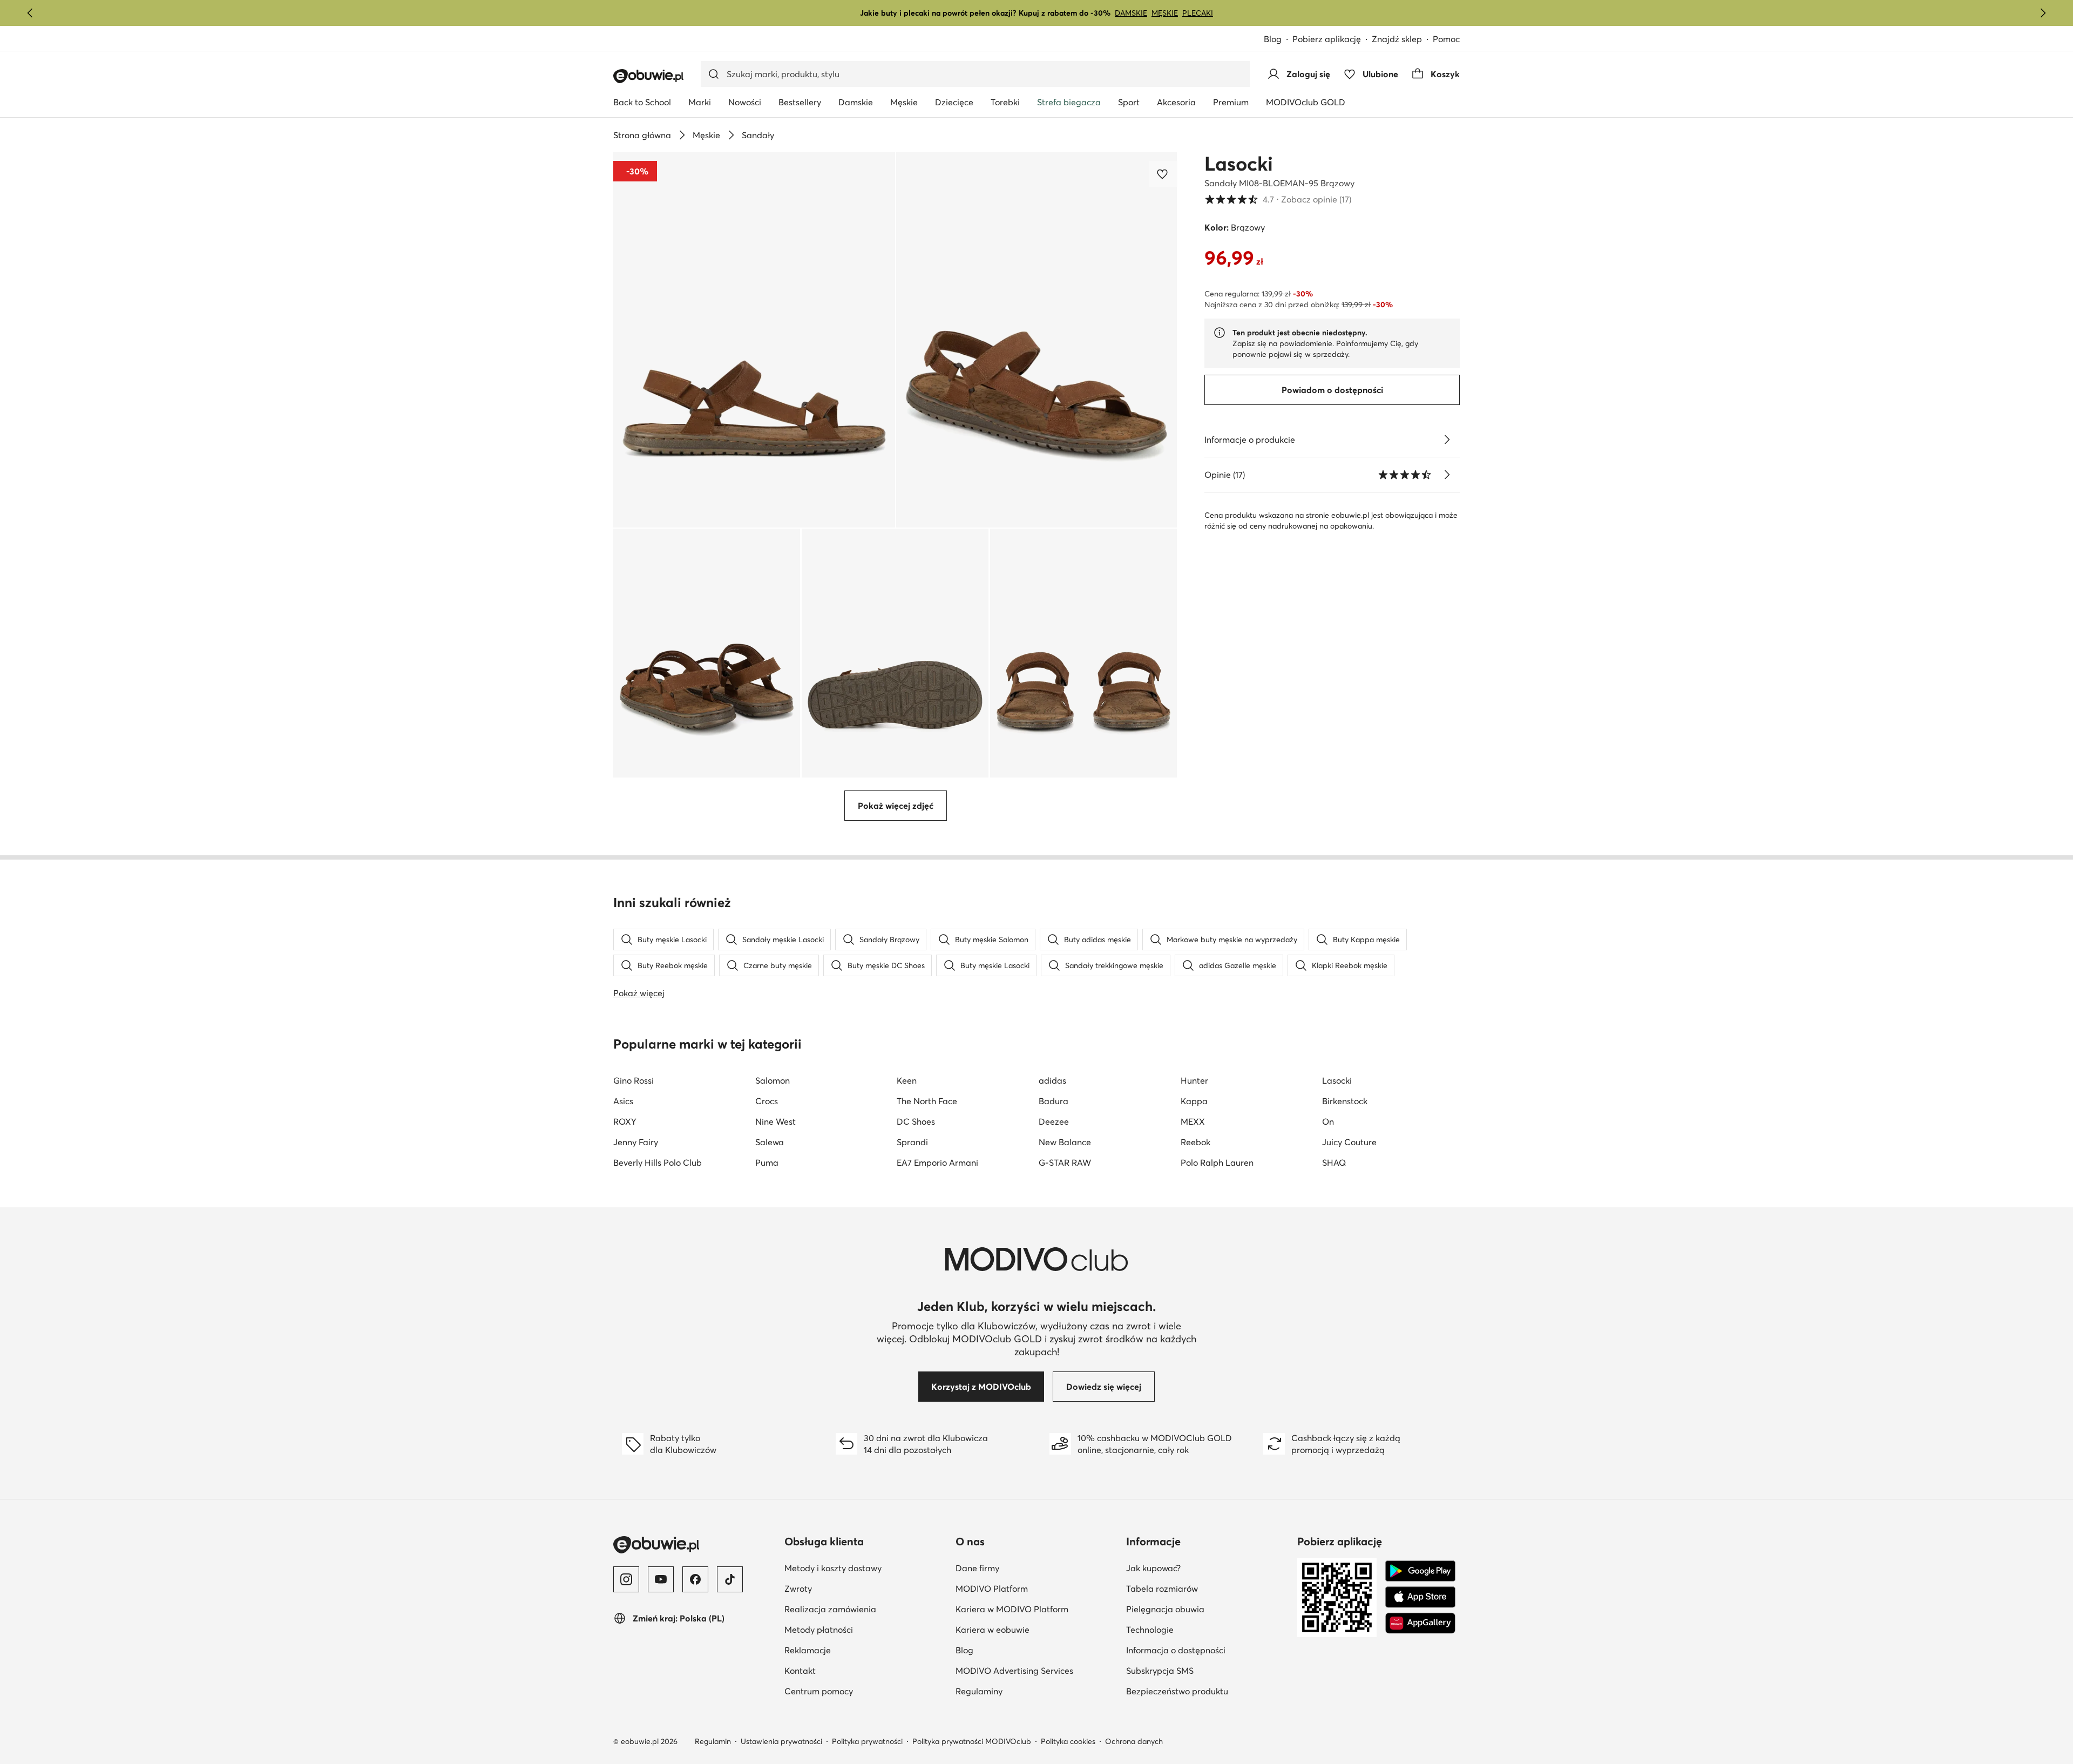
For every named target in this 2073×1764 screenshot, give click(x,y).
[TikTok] (730, 1579)
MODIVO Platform (992, 1589)
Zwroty (798, 1589)
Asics (623, 1101)
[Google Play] (1420, 1571)
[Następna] (2043, 13)
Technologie (1150, 1630)
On (1328, 1121)
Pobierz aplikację (1327, 39)
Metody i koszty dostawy (833, 1568)
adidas (1052, 1080)
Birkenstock (1345, 1101)
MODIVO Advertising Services (1014, 1671)
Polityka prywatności (867, 1741)
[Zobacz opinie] (1447, 475)
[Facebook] (695, 1579)
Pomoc (1446, 39)
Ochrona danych (1134, 1741)
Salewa (770, 1142)
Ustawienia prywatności (781, 1741)
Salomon (773, 1080)
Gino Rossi (634, 1080)
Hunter (1194, 1080)
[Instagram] (626, 1579)
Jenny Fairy (636, 1142)
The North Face (927, 1101)
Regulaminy (979, 1691)
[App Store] (1420, 1597)
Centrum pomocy (819, 1691)
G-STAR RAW (1065, 1163)
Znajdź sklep (1397, 39)
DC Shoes (916, 1121)
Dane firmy (977, 1568)
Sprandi (912, 1142)
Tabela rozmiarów (1162, 1589)
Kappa (1194, 1101)
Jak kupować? (1153, 1568)
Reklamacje (808, 1650)
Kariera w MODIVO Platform (1012, 1609)
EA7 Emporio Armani (937, 1163)
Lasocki (1239, 164)
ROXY (625, 1121)
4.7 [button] (1278, 199)
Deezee (1054, 1121)
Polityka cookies (1068, 1741)
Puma (767, 1163)
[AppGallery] (1420, 1623)
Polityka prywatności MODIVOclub (972, 1741)
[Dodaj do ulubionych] (1163, 174)
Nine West (775, 1121)
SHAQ (1334, 1163)
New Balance (1065, 1142)
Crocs (767, 1101)
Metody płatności (819, 1630)
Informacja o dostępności (1176, 1650)
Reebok (1195, 1142)
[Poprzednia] (30, 13)
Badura (1054, 1101)
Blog (1273, 39)
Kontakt (800, 1671)
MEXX (1193, 1121)
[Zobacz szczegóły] (1447, 440)
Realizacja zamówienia (830, 1609)
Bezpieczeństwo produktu (1177, 1691)
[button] (754, 340)
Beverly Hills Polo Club (658, 1163)
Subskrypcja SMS (1160, 1671)
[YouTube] (661, 1579)
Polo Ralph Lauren (1217, 1163)
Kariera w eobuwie (993, 1630)
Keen (907, 1080)
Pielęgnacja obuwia (1165, 1609)
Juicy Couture (1349, 1142)
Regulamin (713, 1741)
